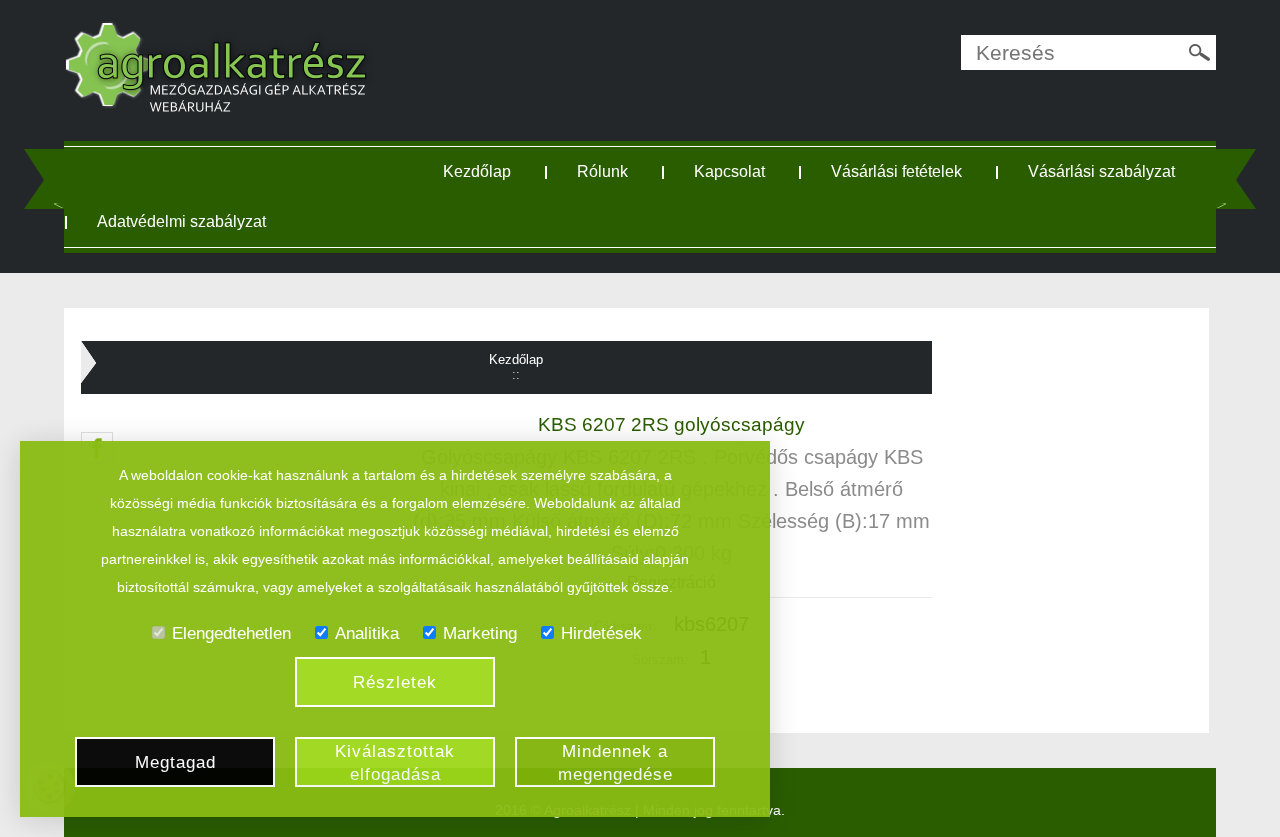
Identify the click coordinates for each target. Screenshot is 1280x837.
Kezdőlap (477, 171)
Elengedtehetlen (231, 633)
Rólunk (602, 171)
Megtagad (175, 762)
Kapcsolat (729, 171)
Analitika (367, 633)
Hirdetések (601, 633)
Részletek (395, 682)
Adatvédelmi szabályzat (181, 221)
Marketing (480, 633)
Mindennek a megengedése (615, 763)
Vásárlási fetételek (896, 171)
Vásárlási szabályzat (1101, 171)
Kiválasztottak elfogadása (395, 763)
